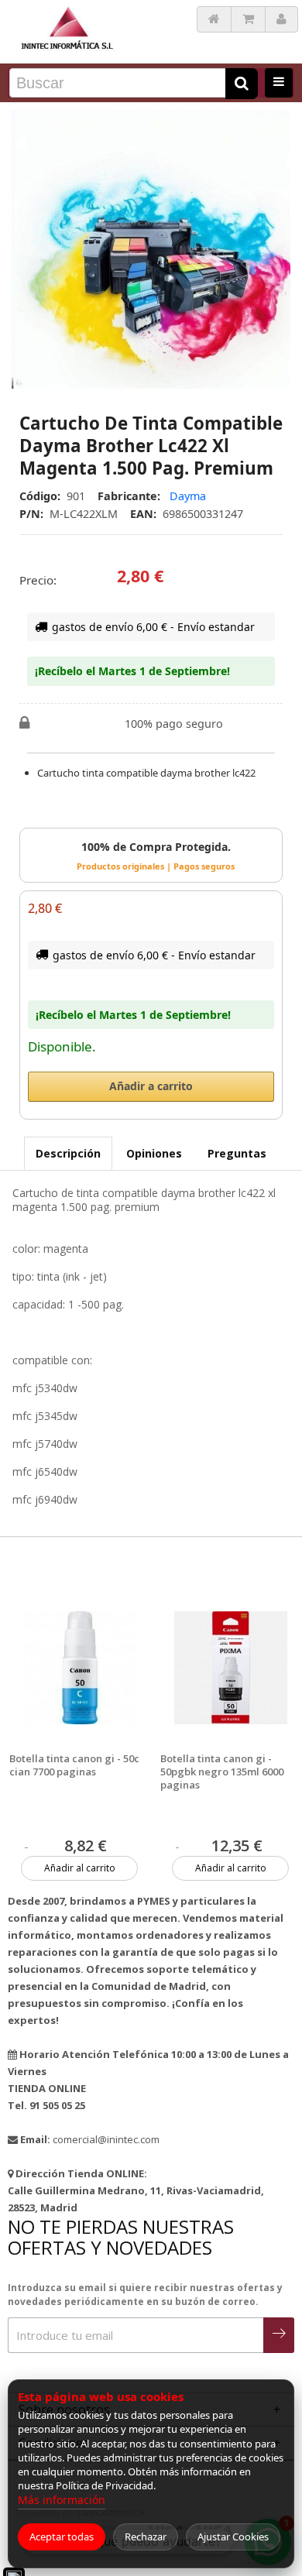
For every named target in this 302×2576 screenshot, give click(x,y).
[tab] (68, 1153)
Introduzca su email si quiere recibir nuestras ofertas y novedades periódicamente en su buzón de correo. (145, 2295)
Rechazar (146, 2537)
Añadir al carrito (80, 1868)
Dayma (188, 496)
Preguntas (237, 1153)
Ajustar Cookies (233, 2537)
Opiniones (154, 1153)
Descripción (68, 1153)
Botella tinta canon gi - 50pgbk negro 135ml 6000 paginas (222, 1772)
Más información (62, 2500)
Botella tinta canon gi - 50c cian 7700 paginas (74, 1765)
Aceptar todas (62, 2537)
